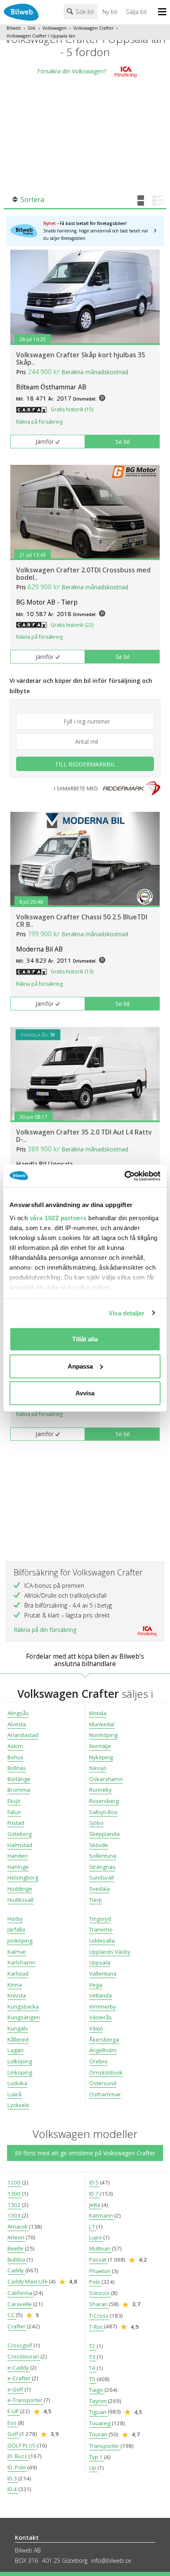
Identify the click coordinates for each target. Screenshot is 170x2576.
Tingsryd (100, 1919)
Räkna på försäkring (39, 422)
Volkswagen (55, 28)
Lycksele (18, 2105)
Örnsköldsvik (106, 2072)
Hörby (15, 1919)
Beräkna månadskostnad (95, 372)
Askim (15, 1746)
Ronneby (100, 1790)
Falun (14, 1812)
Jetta (95, 2205)
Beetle (16, 2248)
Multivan (100, 2248)
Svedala (99, 1889)
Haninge (18, 1867)
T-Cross (99, 2316)
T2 (93, 2346)
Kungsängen (24, 2017)
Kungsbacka (23, 2006)
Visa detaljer (126, 1313)
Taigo (97, 2390)
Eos (13, 2423)
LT (93, 2227)
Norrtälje (100, 1746)
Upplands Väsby (110, 1952)
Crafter (17, 2326)
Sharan (99, 2304)
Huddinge (20, 1889)
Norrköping (103, 1735)
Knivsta (17, 1995)
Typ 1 (97, 2457)
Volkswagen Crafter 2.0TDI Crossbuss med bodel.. (83, 574)
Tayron (99, 2401)
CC (12, 2315)
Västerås (100, 2017)
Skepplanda (104, 1834)
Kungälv (18, 2028)
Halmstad (20, 1845)
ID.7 (94, 2194)
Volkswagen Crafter (93, 28)
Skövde (99, 1845)
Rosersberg (104, 1801)
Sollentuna (103, 1856)
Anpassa (80, 1366)
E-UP (14, 2411)
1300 (15, 2194)
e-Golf (16, 2389)
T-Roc (97, 2327)
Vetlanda (100, 1995)
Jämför (45, 442)
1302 (15, 2205)
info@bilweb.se (111, 2561)
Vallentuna (103, 1974)
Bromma (19, 1790)
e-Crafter (20, 2378)
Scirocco (100, 2293)
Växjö (96, 2028)
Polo (95, 2282)
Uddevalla (102, 1941)
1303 (15, 2215)
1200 (15, 2182)
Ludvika (17, 2083)
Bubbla (17, 2260)
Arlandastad (23, 1735)
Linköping (20, 2072)
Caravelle (20, 2304)
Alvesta (17, 1724)
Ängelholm (103, 2050)
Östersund (103, 2083)
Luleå (14, 2094)
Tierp (96, 1900)
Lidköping (20, 2061)
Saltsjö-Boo (103, 1812)
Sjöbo (96, 1823)
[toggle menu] (164, 12)
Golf (13, 2434)
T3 (93, 2357)
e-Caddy (19, 2367)
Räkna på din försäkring (45, 1630)
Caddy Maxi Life (28, 2281)
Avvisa (85, 1393)
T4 (93, 2368)
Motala (98, 1713)
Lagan (15, 2050)
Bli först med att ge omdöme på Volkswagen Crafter (85, 2153)
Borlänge (19, 1779)
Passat (98, 2260)
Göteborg (20, 1834)
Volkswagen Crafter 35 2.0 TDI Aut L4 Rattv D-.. (84, 1136)
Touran (99, 2434)
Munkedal (102, 1724)
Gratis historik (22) (72, 625)
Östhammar (105, 2094)
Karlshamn (21, 1962)
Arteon (17, 2237)
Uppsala (100, 1962)
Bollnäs (17, 1768)
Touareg (100, 2423)
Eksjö (14, 1801)
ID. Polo (17, 2467)
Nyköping (101, 1757)
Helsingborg (23, 1878)
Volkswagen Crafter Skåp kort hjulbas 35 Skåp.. (81, 359)
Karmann (102, 2215)
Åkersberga (104, 2039)
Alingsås (18, 1713)
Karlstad (18, 1974)
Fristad (16, 1823)
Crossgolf (20, 2345)
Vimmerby (103, 2006)
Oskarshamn (106, 1779)
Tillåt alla (85, 1339)
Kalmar (17, 1952)
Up (93, 2468)
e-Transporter (26, 2400)
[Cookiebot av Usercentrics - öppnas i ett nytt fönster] (124, 1176)
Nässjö (98, 1768)
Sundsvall (102, 1878)
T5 (93, 2379)
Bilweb (14, 28)
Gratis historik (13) (72, 972)
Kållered (18, 2039)
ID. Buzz (18, 2456)
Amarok (18, 2227)
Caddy (16, 2270)
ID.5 (94, 2182)
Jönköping (20, 1941)
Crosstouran (24, 2356)
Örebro (98, 2061)
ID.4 (13, 2489)
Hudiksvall (20, 1900)
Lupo (96, 2237)
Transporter (105, 2446)
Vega (96, 1985)
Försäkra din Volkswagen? (72, 71)
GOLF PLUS (22, 2445)
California (20, 2293)
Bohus (15, 1757)
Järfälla (16, 1929)
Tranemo (101, 1929)
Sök (32, 28)
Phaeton (100, 2271)
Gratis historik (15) (72, 409)
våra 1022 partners (58, 1218)
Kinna (15, 1985)
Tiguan (98, 2412)
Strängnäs (102, 1867)
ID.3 (13, 2478)
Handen (18, 1856)
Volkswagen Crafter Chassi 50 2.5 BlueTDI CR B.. (82, 921)
